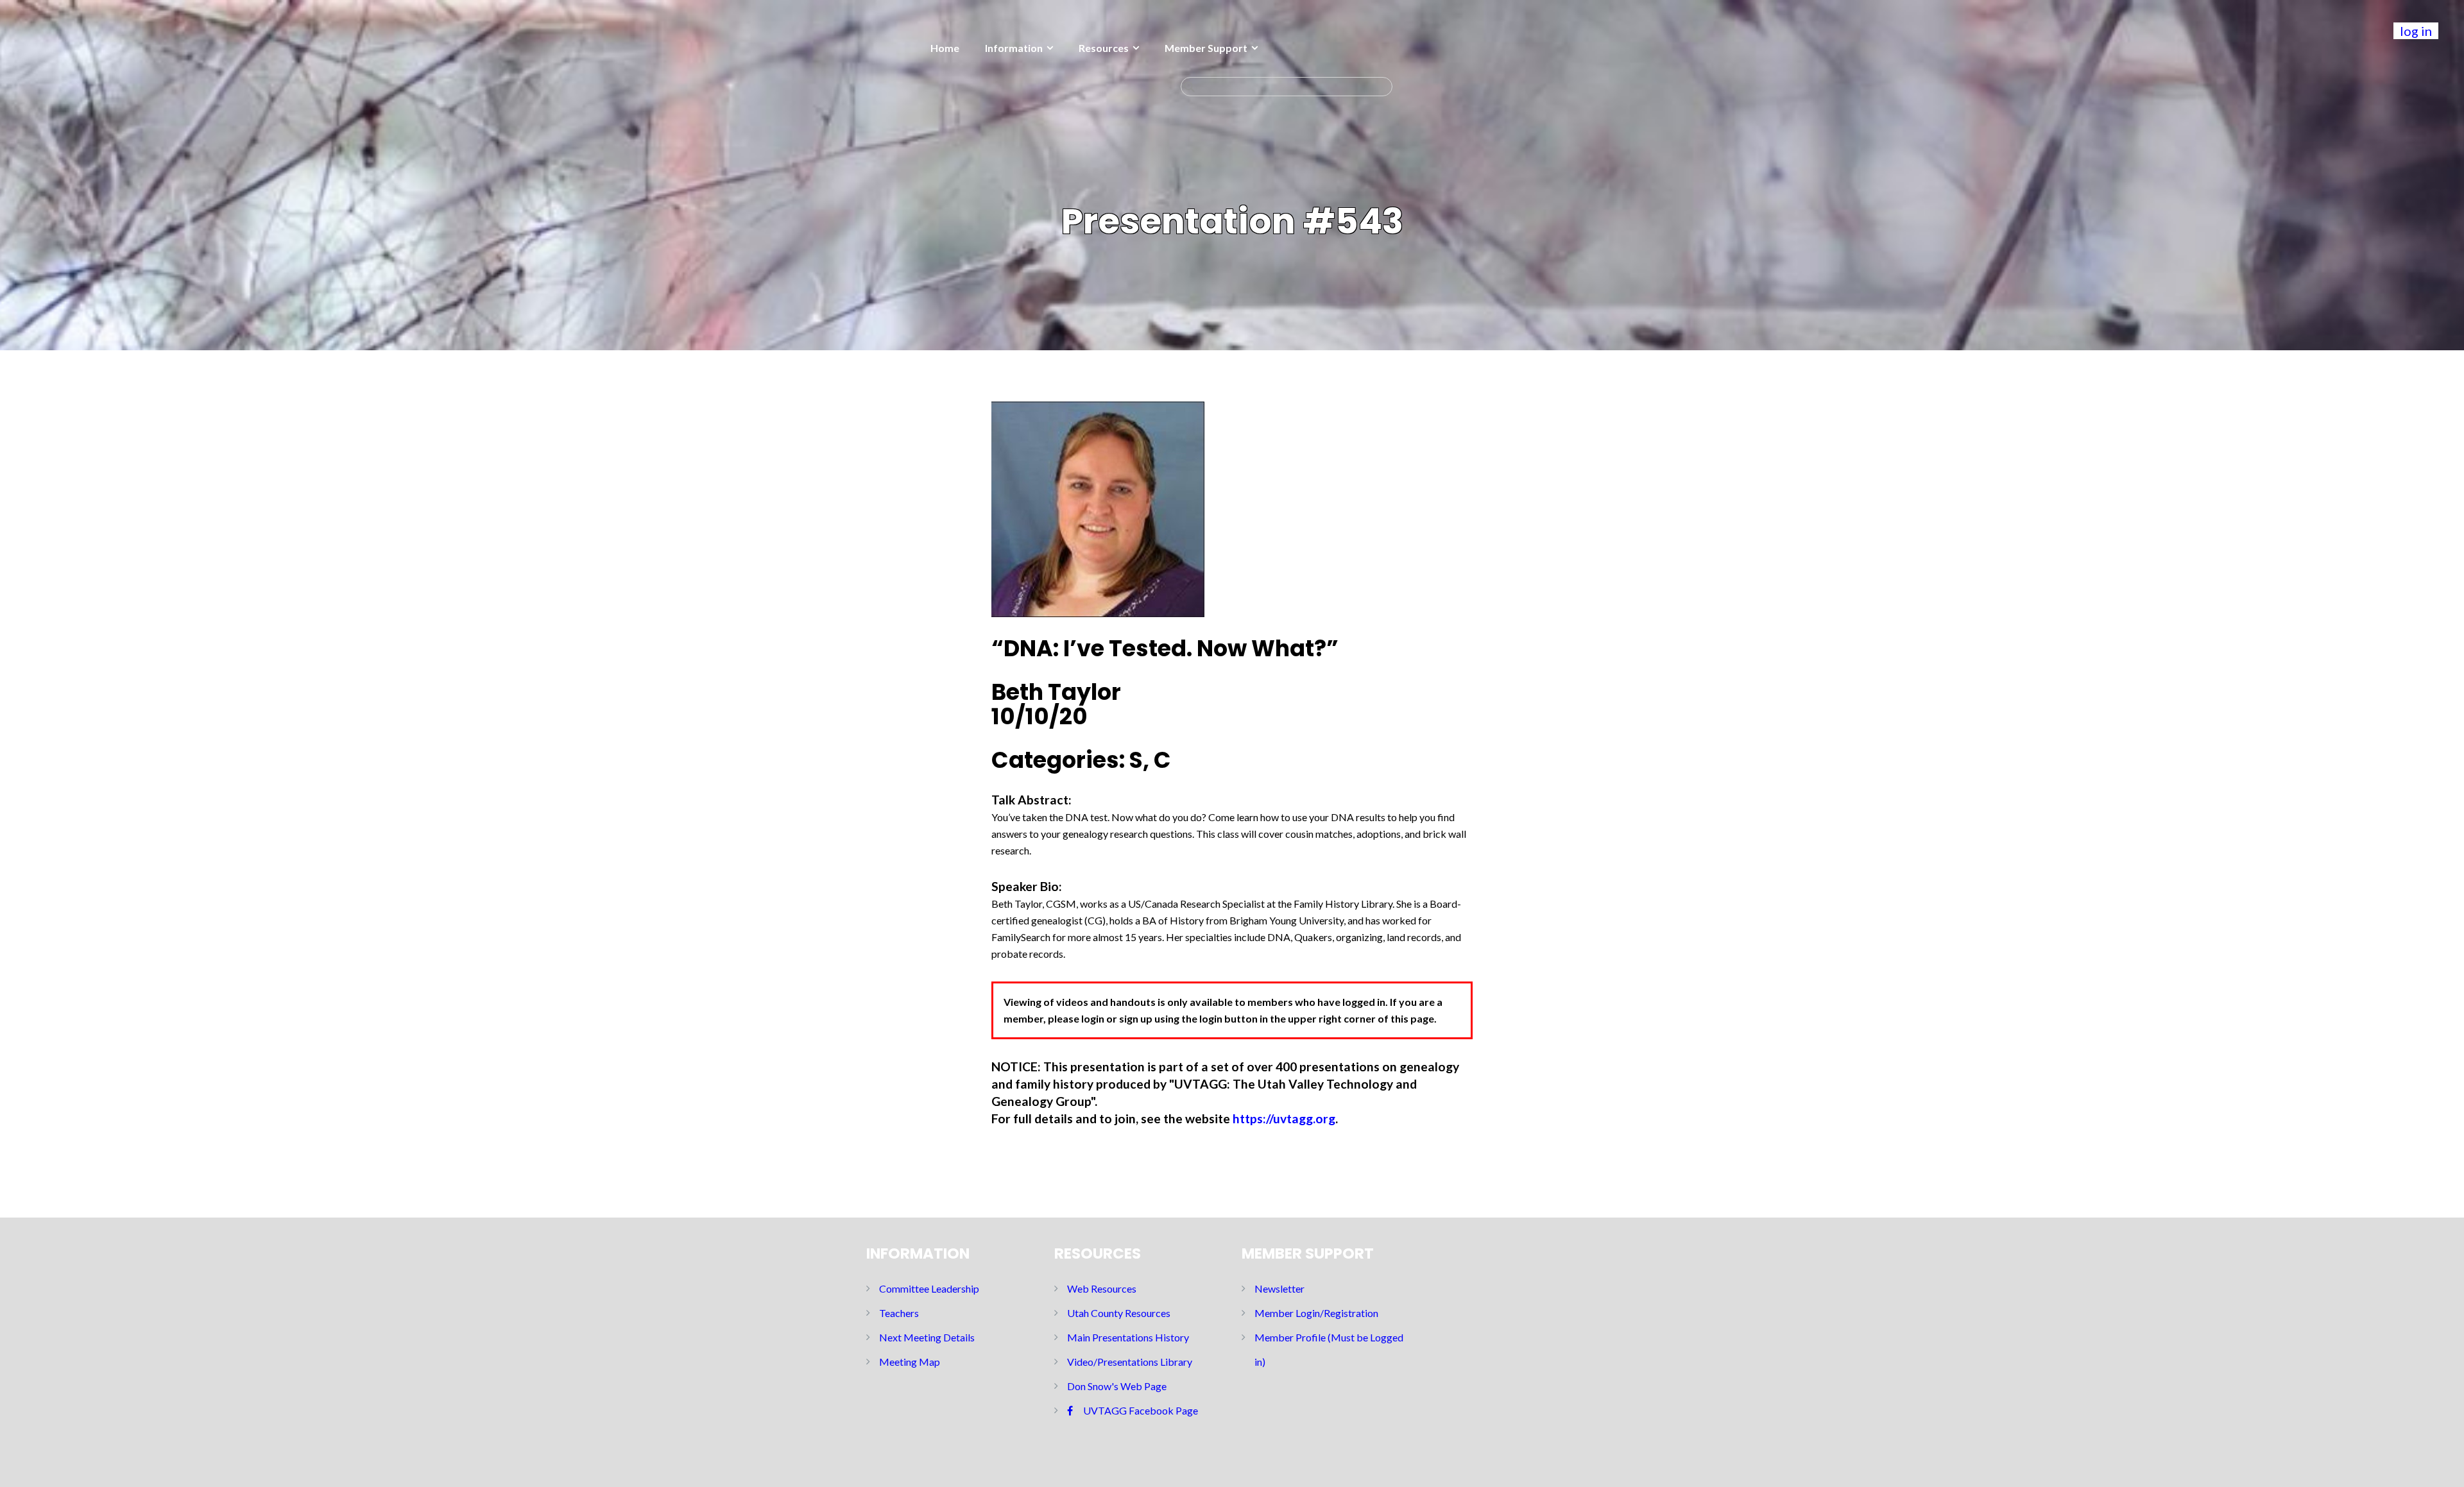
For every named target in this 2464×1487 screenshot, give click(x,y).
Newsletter (1279, 1288)
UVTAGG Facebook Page (1141, 1410)
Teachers (899, 1313)
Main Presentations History (1128, 1337)
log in (2416, 31)
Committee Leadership (929, 1288)
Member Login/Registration (1316, 1313)
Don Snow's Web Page (1117, 1386)
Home (945, 48)
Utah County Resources (1119, 1313)
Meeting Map (910, 1362)
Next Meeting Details (927, 1337)
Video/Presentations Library (1130, 1362)
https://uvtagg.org (1284, 1118)
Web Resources (1102, 1288)
